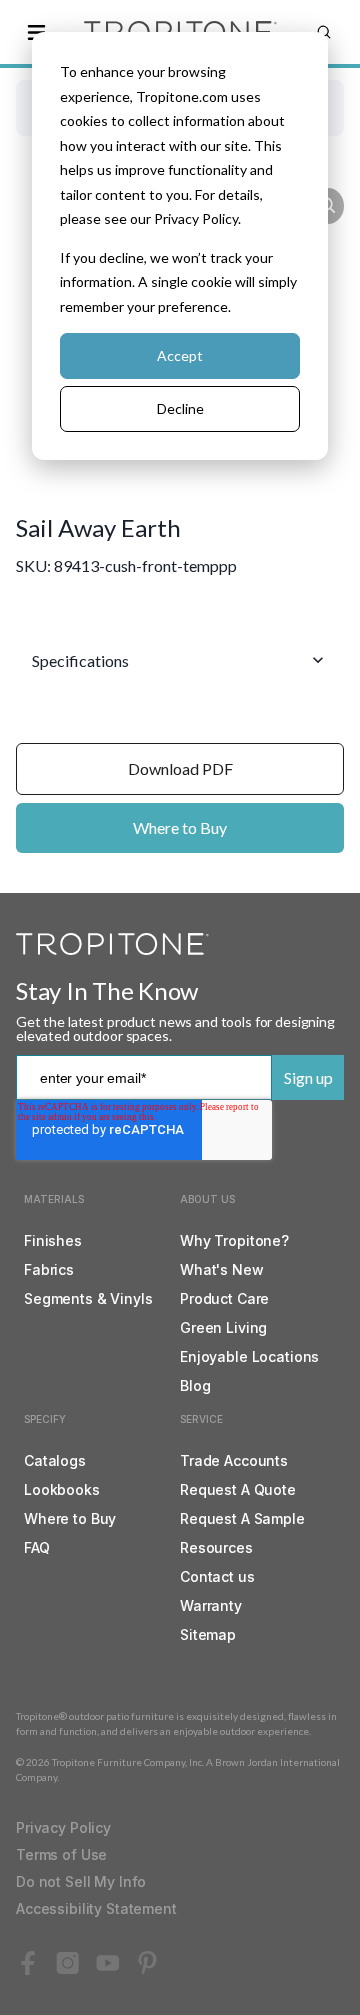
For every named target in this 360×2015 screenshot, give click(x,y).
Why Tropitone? (234, 1240)
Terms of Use (61, 1854)
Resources (216, 1547)
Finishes (53, 1240)
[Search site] (324, 32)
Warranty (211, 1605)
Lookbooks (62, 1489)
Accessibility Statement (96, 1908)
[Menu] (36, 32)
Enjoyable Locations (249, 1356)
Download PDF (180, 768)
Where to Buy (180, 827)
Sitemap (208, 1634)
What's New (222, 1269)
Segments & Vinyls (88, 1298)
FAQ (37, 1547)
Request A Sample (242, 1518)
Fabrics (49, 1269)
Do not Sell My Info (81, 1881)
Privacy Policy (63, 1827)
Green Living (223, 1327)
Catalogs (55, 1460)
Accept (180, 355)
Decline (180, 408)
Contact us (217, 1576)
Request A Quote (238, 1489)
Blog (195, 1385)
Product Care (224, 1298)
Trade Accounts (234, 1460)
